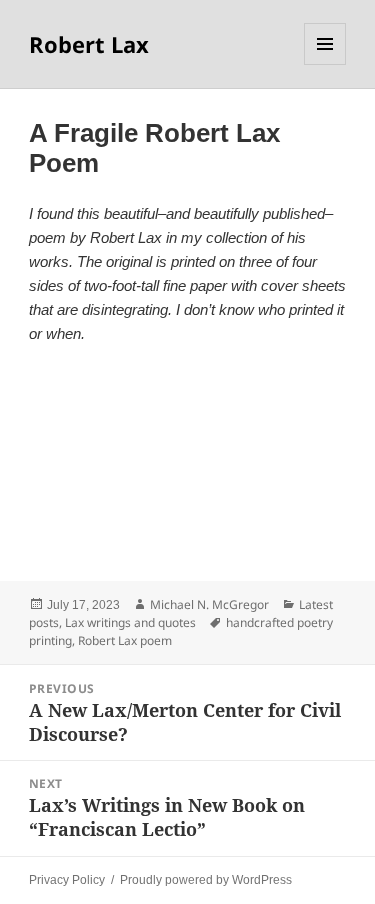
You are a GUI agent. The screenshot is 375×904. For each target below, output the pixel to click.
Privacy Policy (67, 880)
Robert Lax (89, 44)
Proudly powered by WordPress (206, 880)
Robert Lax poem (125, 640)
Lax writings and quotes (130, 622)
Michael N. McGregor (209, 604)
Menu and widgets (325, 64)
